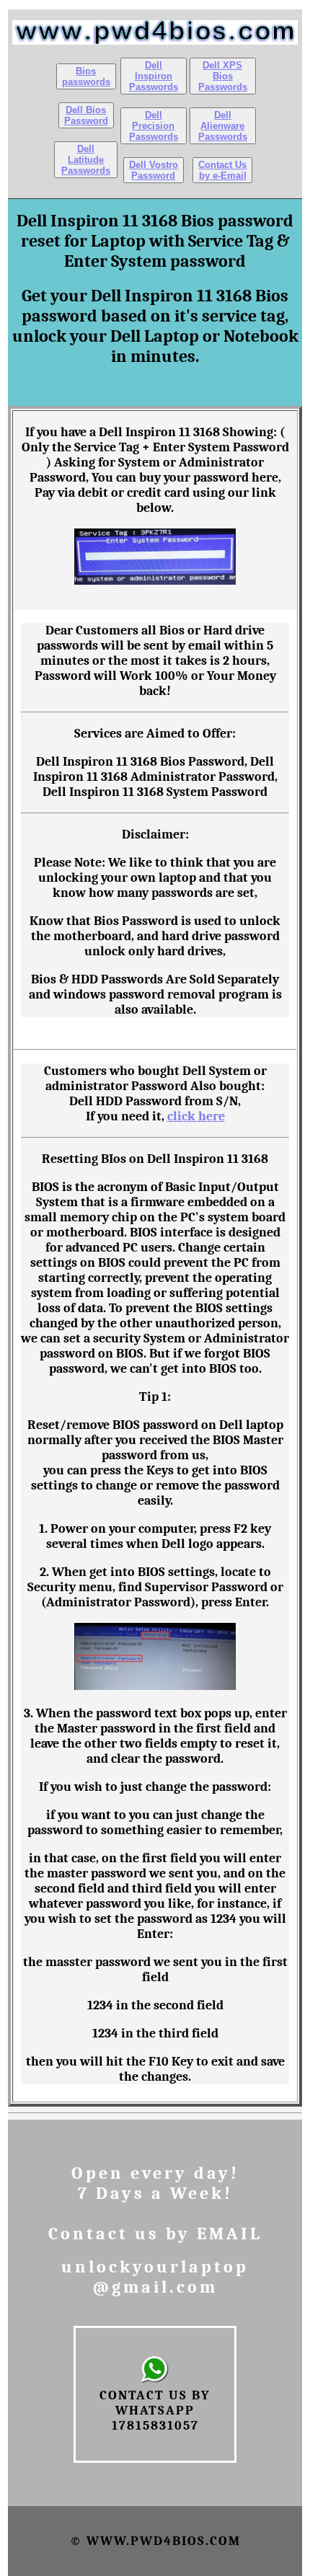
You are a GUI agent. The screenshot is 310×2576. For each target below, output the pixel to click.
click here (196, 1116)
